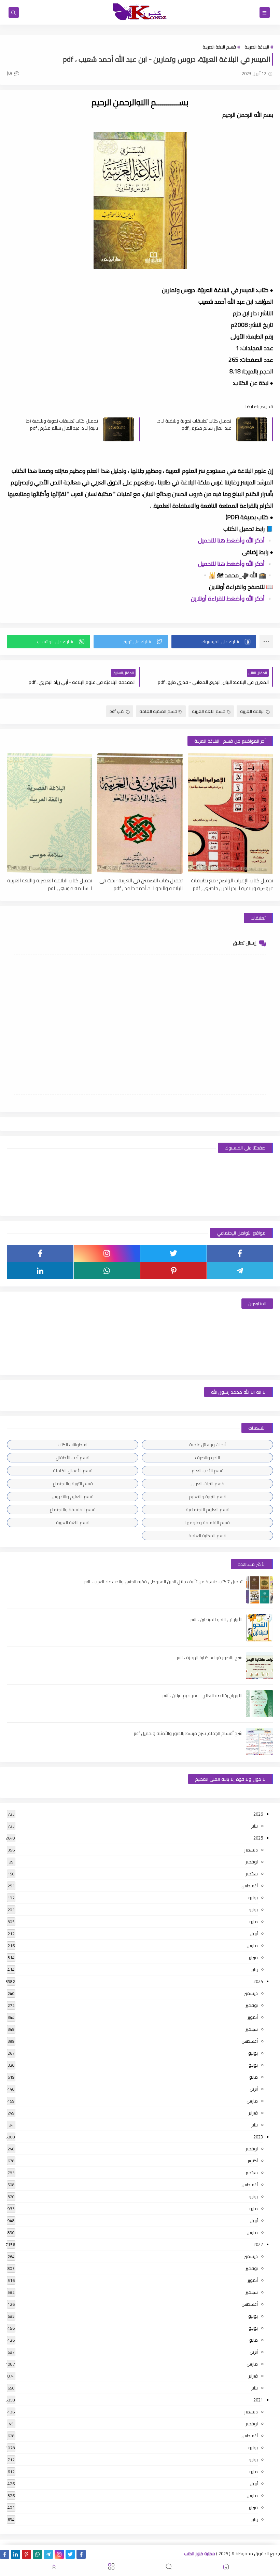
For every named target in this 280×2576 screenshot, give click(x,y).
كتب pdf (117, 711)
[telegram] (240, 1271)
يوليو (253, 1898)
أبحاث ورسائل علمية (207, 1445)
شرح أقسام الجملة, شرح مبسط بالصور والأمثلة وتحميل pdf (188, 1733)
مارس (252, 1945)
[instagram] (107, 1253)
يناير (255, 1826)
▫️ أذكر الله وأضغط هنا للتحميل (236, 540)
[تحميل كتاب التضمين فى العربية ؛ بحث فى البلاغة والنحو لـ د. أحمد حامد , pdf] (140, 814)
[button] (214, 642)
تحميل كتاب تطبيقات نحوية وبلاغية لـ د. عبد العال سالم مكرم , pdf (194, 424)
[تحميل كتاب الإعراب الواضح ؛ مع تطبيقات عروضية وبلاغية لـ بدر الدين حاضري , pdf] (230, 814)
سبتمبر (252, 1874)
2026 (258, 1814)
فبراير (253, 1957)
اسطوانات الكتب (73, 1445)
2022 (258, 2244)
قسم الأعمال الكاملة (73, 1471)
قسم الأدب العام (208, 1471)
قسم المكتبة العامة (158, 711)
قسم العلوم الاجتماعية (208, 1510)
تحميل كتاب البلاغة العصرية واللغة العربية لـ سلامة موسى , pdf (50, 884)
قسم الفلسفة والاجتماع (73, 1510)
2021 (258, 2400)
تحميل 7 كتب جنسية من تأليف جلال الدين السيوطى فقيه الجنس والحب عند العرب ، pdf (163, 1582)
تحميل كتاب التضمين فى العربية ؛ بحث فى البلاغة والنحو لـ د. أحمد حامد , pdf (141, 884)
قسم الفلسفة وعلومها (208, 1523)
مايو (254, 1921)
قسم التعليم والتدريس (73, 1497)
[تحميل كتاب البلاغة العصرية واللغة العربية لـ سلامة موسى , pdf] (50, 814)
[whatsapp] (107, 1271)
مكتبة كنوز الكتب (200, 2553)
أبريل (254, 1933)
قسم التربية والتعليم (208, 1497)
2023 (258, 2137)
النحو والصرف (207, 1458)
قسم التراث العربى (207, 1484)
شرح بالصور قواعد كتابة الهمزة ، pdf (210, 1657)
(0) (10, 73)
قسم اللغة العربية (219, 47)
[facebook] (240, 1253)
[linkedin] (40, 1271)
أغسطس (250, 1886)
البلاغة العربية (257, 47)
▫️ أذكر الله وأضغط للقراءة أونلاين (232, 598)
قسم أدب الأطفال (73, 1458)
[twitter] (173, 1253)
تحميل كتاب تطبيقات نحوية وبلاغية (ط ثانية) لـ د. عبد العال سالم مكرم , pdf (62, 424)
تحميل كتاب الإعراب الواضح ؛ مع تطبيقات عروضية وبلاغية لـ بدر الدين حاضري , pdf (232, 884)
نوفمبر (252, 1862)
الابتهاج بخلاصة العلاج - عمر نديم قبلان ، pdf (202, 1695)
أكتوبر (253, 2017)
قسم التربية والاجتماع (73, 1484)
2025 (258, 1838)
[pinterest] (173, 1271)
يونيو (253, 1910)
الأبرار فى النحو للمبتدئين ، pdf (216, 1620)
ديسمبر (251, 1850)
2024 (258, 1981)
